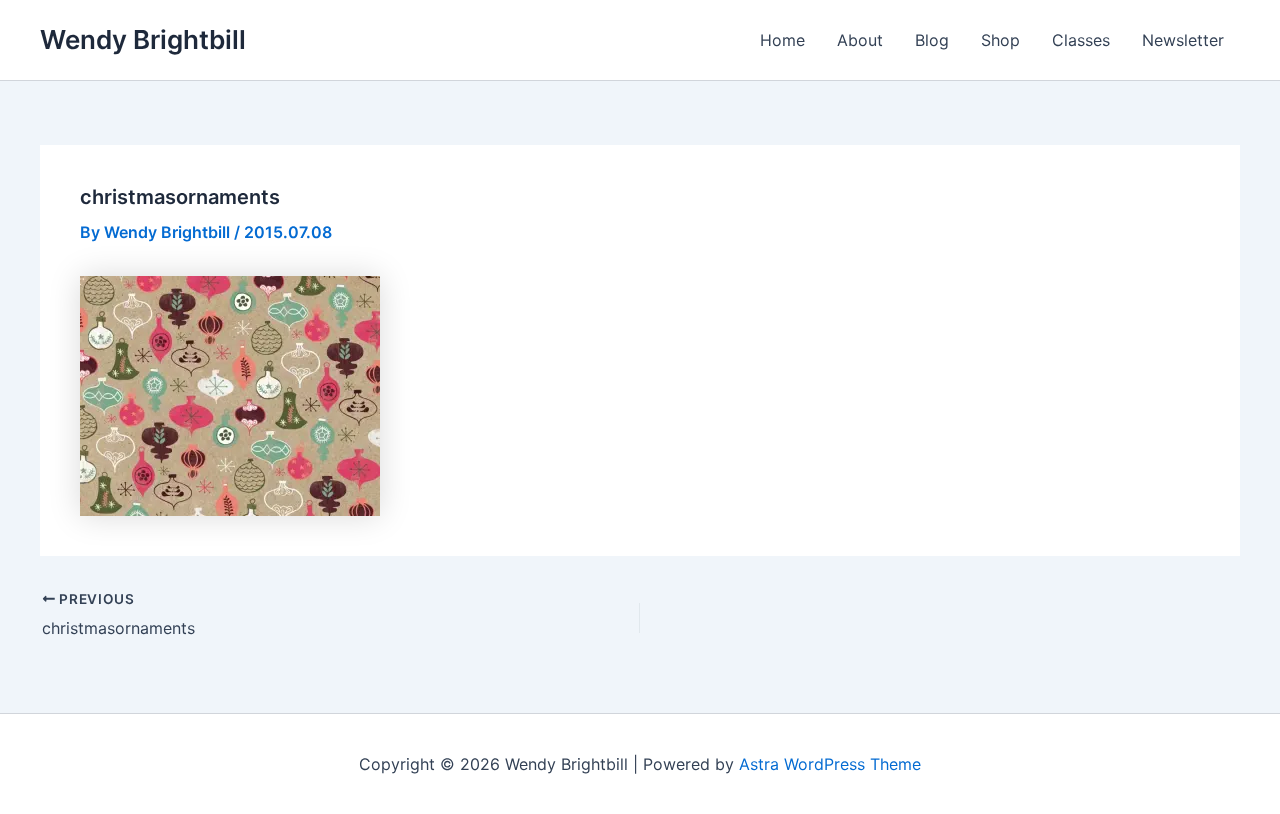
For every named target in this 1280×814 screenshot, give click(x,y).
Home (782, 40)
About (860, 40)
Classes (1081, 40)
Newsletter (1183, 40)
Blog (932, 40)
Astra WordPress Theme (830, 764)
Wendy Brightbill (143, 39)
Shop (1000, 40)
